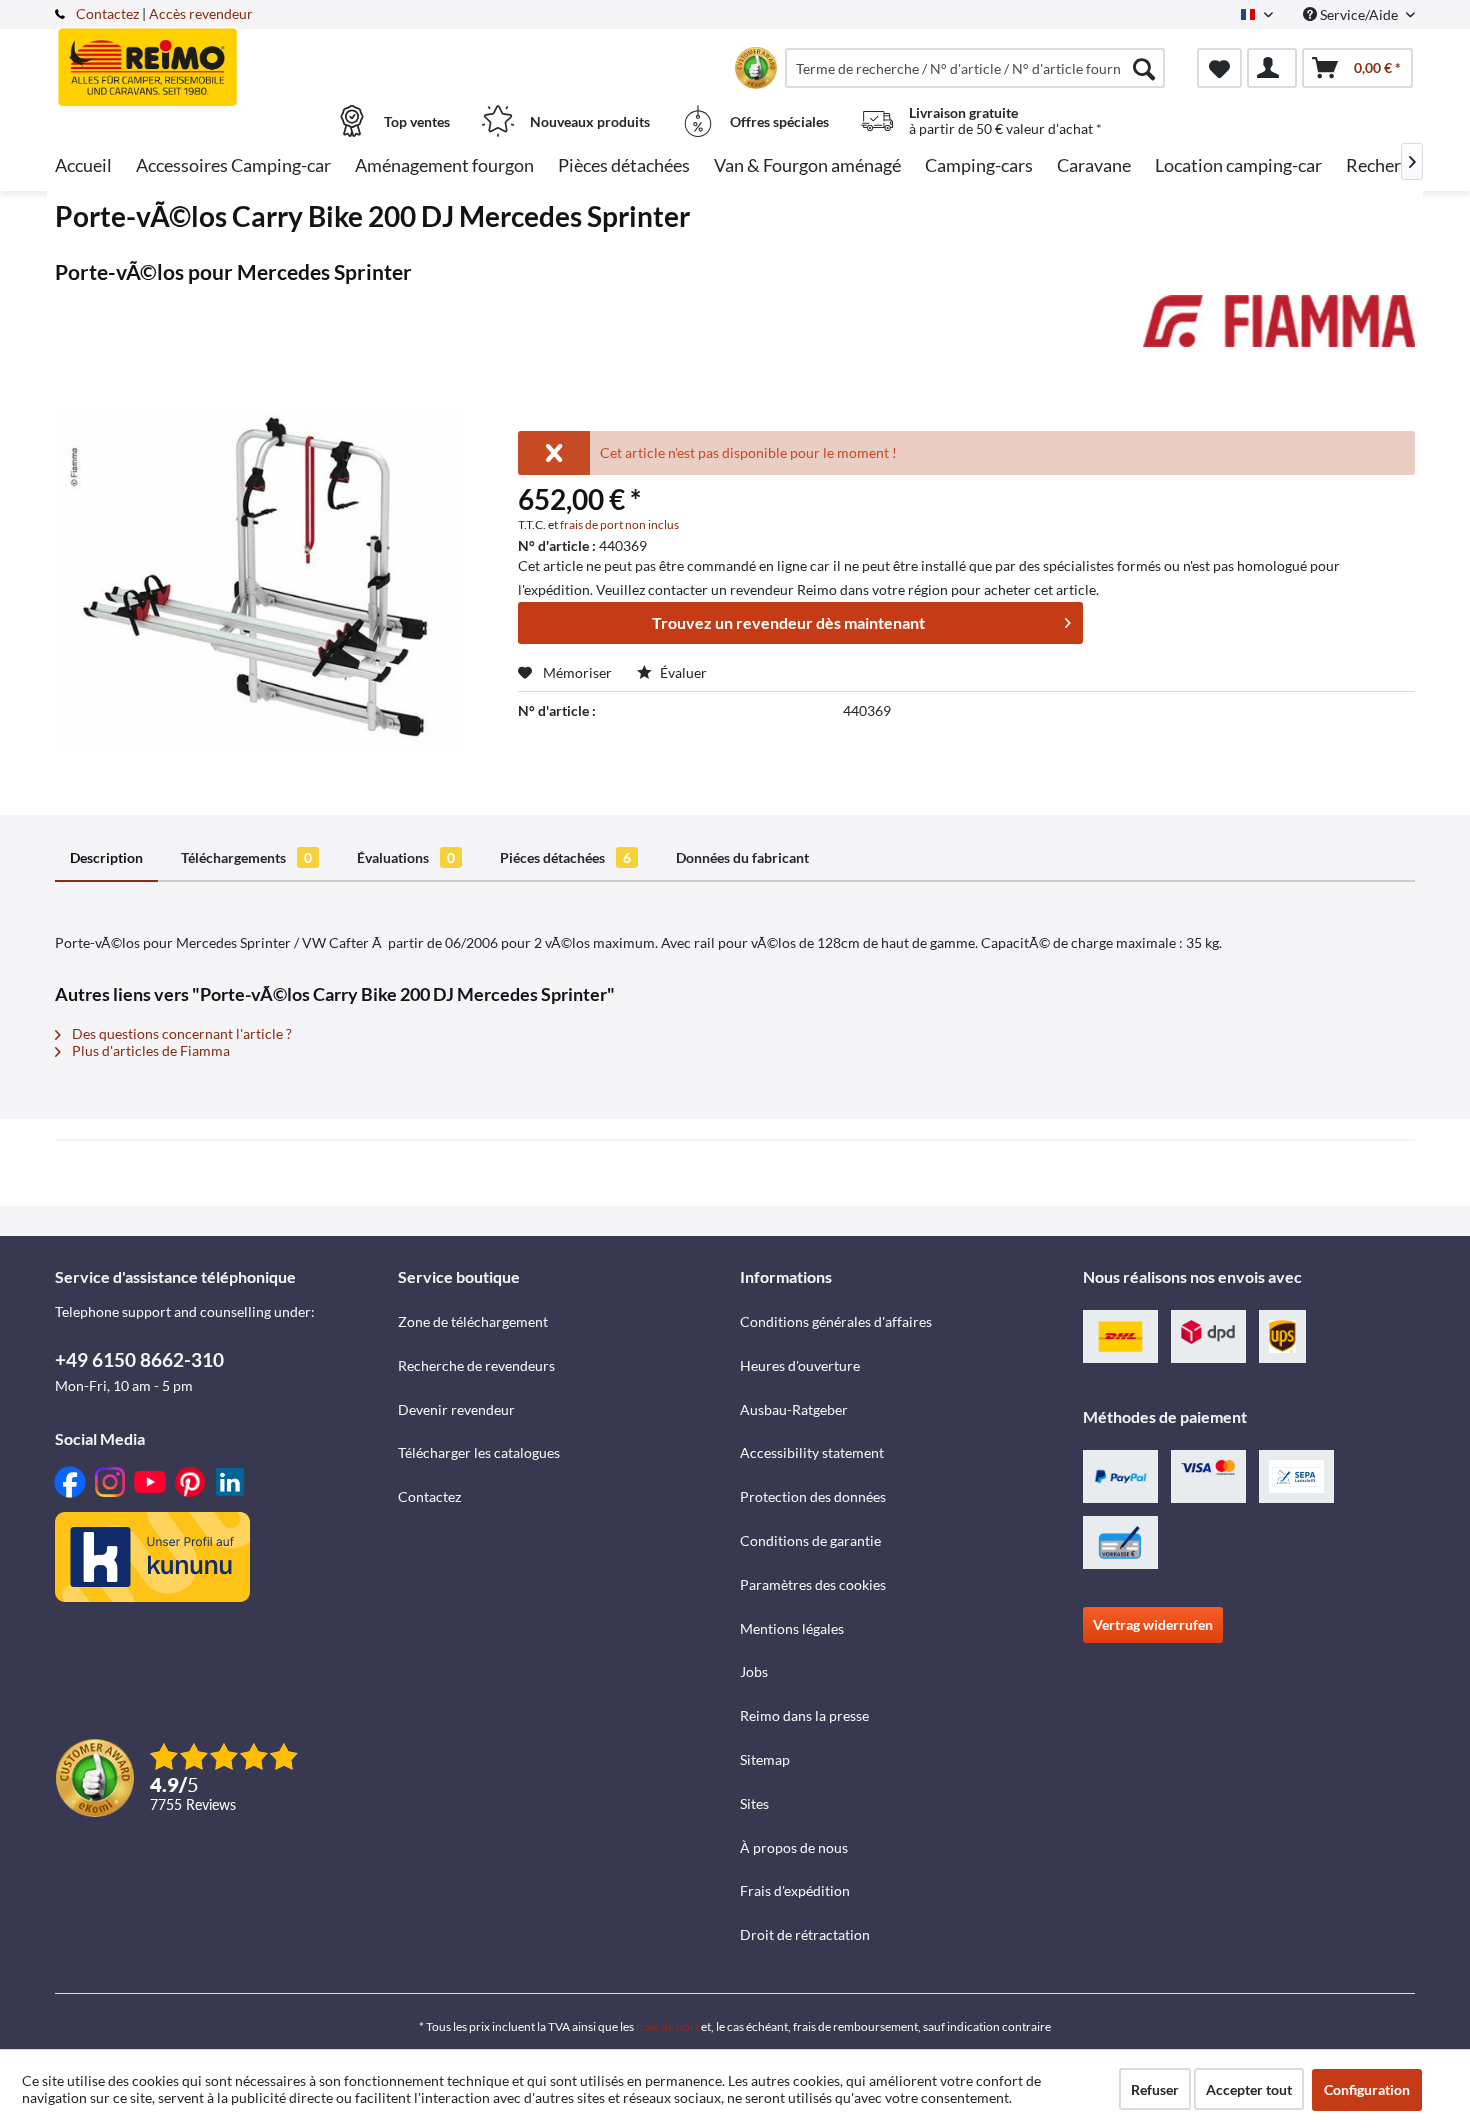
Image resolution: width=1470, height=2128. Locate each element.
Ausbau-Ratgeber (794, 1409)
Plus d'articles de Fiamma (149, 1050)
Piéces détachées (565, 857)
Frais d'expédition (795, 1890)
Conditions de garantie (810, 1540)
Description (106, 857)
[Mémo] (1219, 68)
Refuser (1155, 2089)
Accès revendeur (201, 13)
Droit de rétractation (805, 1934)
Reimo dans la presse (804, 1715)
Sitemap (765, 1759)
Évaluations (406, 857)
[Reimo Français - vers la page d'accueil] (224, 57)
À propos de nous (794, 1847)
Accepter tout (1249, 2089)
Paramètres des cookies (813, 1584)
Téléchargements (246, 857)
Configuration (1367, 2089)
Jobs (754, 1671)
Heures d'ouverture (800, 1365)
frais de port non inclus (619, 524)
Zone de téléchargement (473, 1321)
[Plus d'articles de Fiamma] (1279, 330)
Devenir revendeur (456, 1409)
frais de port (667, 2026)
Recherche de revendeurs (476, 1365)
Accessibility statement (812, 1452)
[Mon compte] (1272, 68)
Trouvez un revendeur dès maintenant (788, 622)
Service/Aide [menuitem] (1359, 14)
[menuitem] (975, 68)
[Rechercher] (1144, 68)
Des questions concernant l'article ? (180, 1033)
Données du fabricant (742, 857)
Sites (754, 1803)
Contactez (107, 13)
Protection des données (813, 1496)
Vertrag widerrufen (1153, 1624)
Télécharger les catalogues (479, 1452)
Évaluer (682, 672)
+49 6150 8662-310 (139, 1359)
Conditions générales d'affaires (836, 1321)
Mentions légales (792, 1628)
